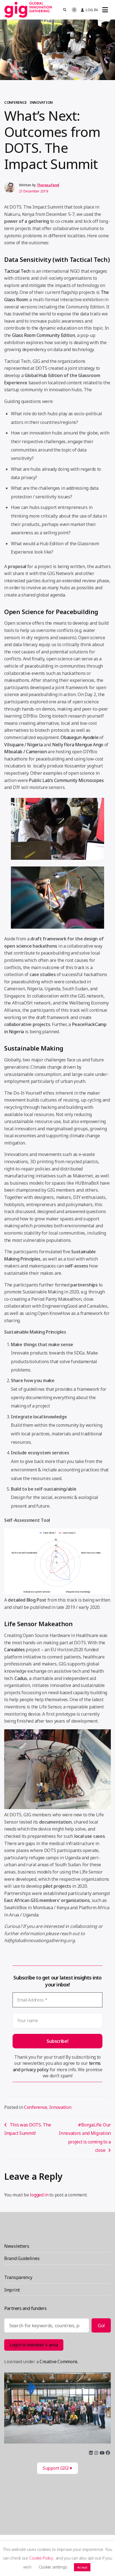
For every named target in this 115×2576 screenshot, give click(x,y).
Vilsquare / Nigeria (23, 745)
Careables (14, 1650)
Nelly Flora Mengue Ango (77, 745)
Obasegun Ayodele (79, 737)
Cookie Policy (42, 2558)
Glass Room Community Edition (43, 335)
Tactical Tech (17, 271)
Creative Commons (59, 2362)
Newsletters (17, 2246)
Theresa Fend (48, 185)
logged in (39, 2195)
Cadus (21, 1678)
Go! (101, 2325)
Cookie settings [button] (53, 2567)
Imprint (12, 2290)
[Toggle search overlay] (65, 10)
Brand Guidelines (22, 2258)
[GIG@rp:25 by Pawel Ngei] (57, 2408)
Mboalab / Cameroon (26, 752)
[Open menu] (105, 10)
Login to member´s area (34, 2345)
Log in (92, 10)
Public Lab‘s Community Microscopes (66, 780)
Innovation (41, 102)
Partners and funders (25, 2308)
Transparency (18, 2277)
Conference (15, 102)
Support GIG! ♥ (57, 2468)
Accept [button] (82, 2567)
